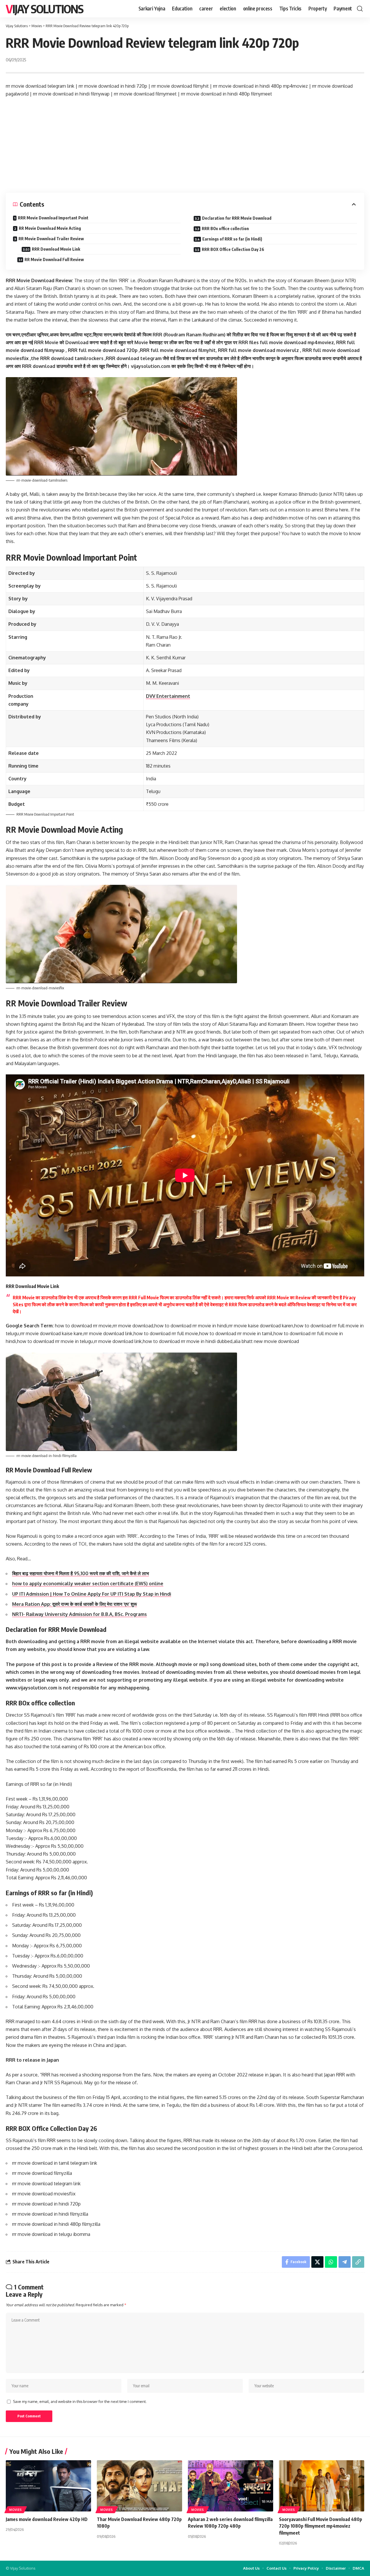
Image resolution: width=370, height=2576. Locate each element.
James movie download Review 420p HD (47, 2519)
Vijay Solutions (45, 9)
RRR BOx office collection (225, 229)
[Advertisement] (185, 145)
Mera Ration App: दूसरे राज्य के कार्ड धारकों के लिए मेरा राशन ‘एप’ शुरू (75, 1604)
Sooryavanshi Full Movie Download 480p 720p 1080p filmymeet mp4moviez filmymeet (321, 2526)
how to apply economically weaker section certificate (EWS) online (88, 1584)
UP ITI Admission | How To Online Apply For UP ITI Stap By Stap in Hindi (92, 1594)
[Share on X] (317, 2262)
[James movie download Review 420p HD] (48, 2486)
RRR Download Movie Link (56, 249)
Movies (16, 2510)
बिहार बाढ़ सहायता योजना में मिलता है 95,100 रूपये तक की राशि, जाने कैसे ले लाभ (81, 1573)
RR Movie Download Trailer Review (51, 239)
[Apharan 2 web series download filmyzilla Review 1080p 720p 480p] (231, 2486)
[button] (360, 9)
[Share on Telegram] (345, 2262)
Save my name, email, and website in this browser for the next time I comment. (80, 2401)
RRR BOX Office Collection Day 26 (233, 249)
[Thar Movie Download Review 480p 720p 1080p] (139, 2486)
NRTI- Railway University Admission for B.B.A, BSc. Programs (79, 1614)
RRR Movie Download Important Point (53, 218)
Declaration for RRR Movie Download (237, 218)
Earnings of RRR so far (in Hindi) (232, 239)
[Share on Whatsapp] (331, 2262)
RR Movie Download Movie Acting (50, 228)
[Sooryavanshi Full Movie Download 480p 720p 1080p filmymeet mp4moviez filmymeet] (322, 2486)
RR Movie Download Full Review (54, 259)
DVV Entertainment (168, 696)
